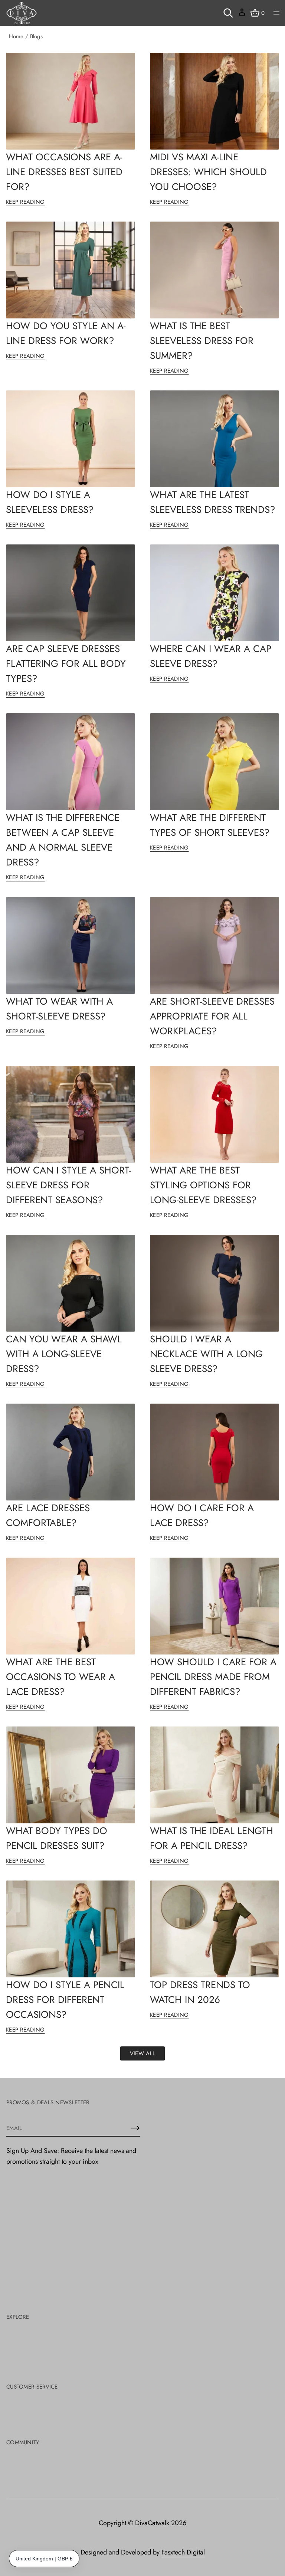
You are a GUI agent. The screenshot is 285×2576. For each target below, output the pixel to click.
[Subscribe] (135, 2128)
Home (16, 36)
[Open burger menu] (276, 13)
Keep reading (25, 202)
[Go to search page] (228, 13)
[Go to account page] (242, 15)
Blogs (36, 36)
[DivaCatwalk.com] (22, 13)
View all (142, 2053)
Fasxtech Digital (183, 2552)
